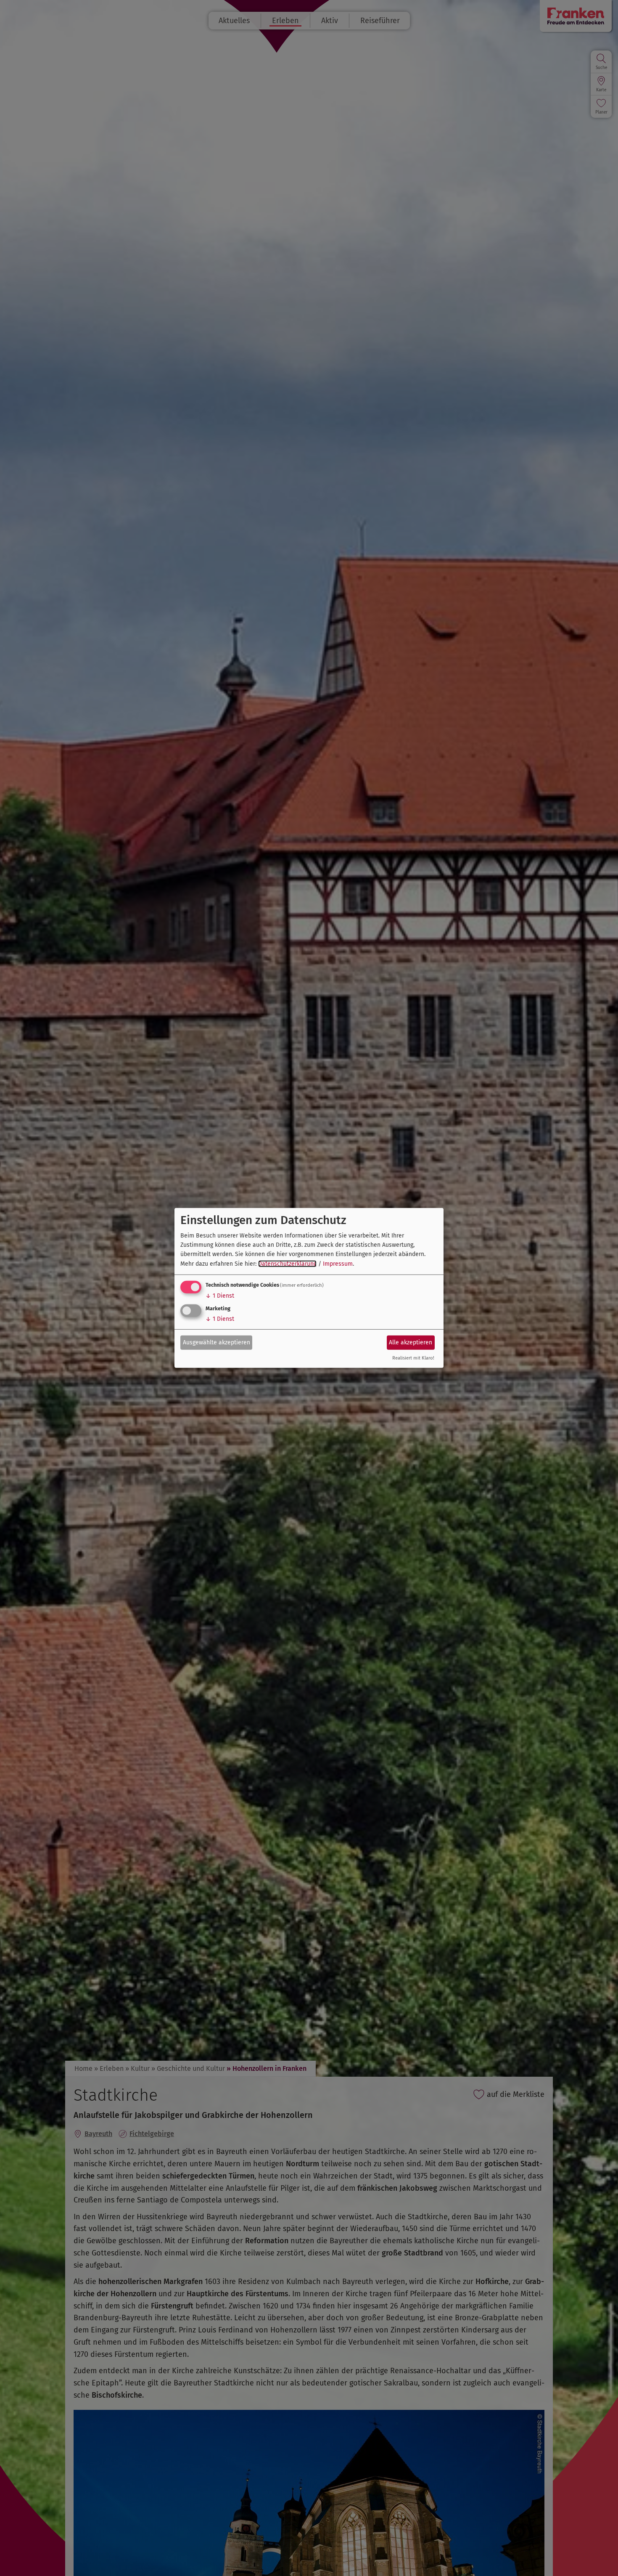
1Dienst (220, 1296)
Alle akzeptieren (411, 1342)
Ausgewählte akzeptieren (217, 1342)
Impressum (338, 1264)
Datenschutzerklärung (287, 1264)
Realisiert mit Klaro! (413, 1358)
